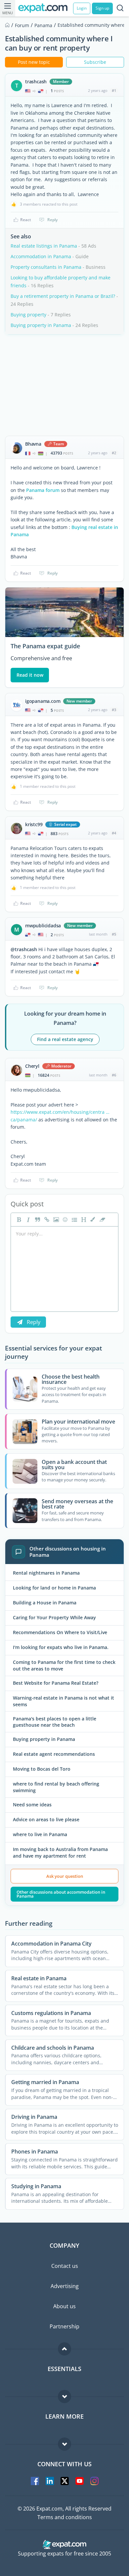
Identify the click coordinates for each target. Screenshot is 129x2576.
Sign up (102, 8)
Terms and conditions (65, 2517)
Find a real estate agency (65, 1039)
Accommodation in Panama (41, 256)
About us (64, 2306)
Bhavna (33, 444)
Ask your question (65, 1876)
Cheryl (32, 1066)
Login (82, 8)
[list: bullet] (74, 1220)
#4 (114, 833)
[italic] (27, 1220)
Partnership (64, 2326)
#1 (114, 90)
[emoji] (64, 1220)
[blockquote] (37, 1220)
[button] (92, 1220)
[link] (46, 1220)
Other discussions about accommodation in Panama (61, 1894)
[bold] (18, 1220)
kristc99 (34, 825)
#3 (114, 710)
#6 (114, 1075)
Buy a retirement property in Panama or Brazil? (63, 296)
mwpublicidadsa (43, 926)
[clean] (102, 1220)
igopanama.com (43, 701)
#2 (114, 453)
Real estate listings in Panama (44, 246)
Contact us (65, 2266)
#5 (114, 934)
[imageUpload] (55, 1220)
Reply (52, 220)
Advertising (65, 2286)
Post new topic (34, 62)
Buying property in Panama (41, 325)
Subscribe (95, 62)
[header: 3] (83, 1220)
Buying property (28, 315)
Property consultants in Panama (46, 267)
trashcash (36, 82)
